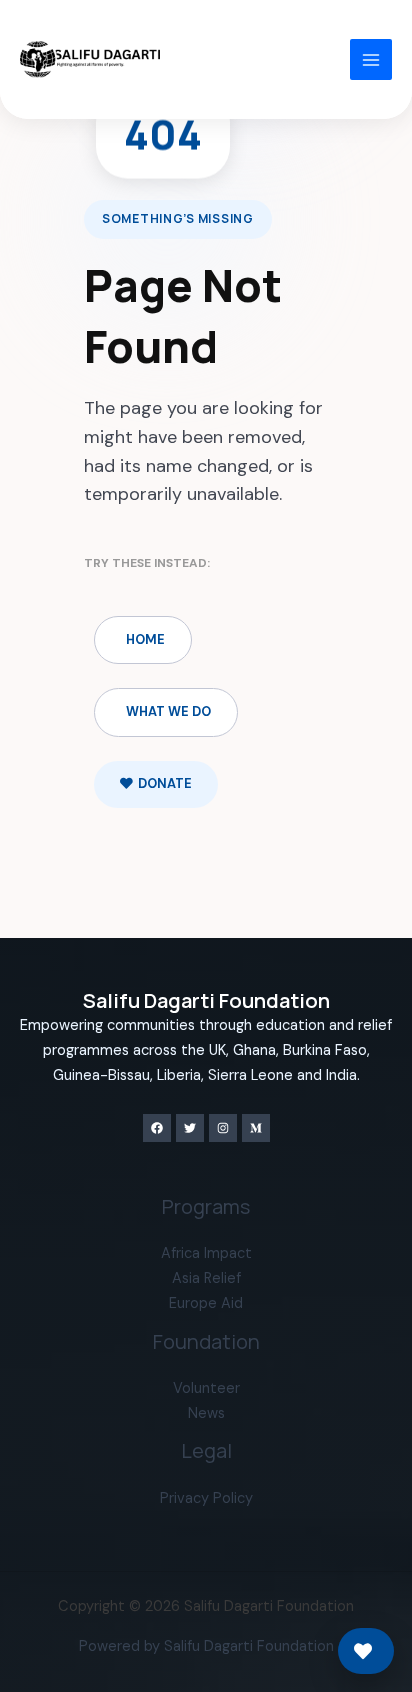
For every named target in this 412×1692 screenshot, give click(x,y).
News (206, 1413)
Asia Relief (206, 1278)
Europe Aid (206, 1303)
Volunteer (206, 1388)
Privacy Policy (206, 1498)
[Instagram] (223, 1128)
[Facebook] (157, 1128)
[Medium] (256, 1128)
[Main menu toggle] (371, 60)
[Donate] (366, 1651)
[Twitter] (190, 1128)
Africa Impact (206, 1253)
